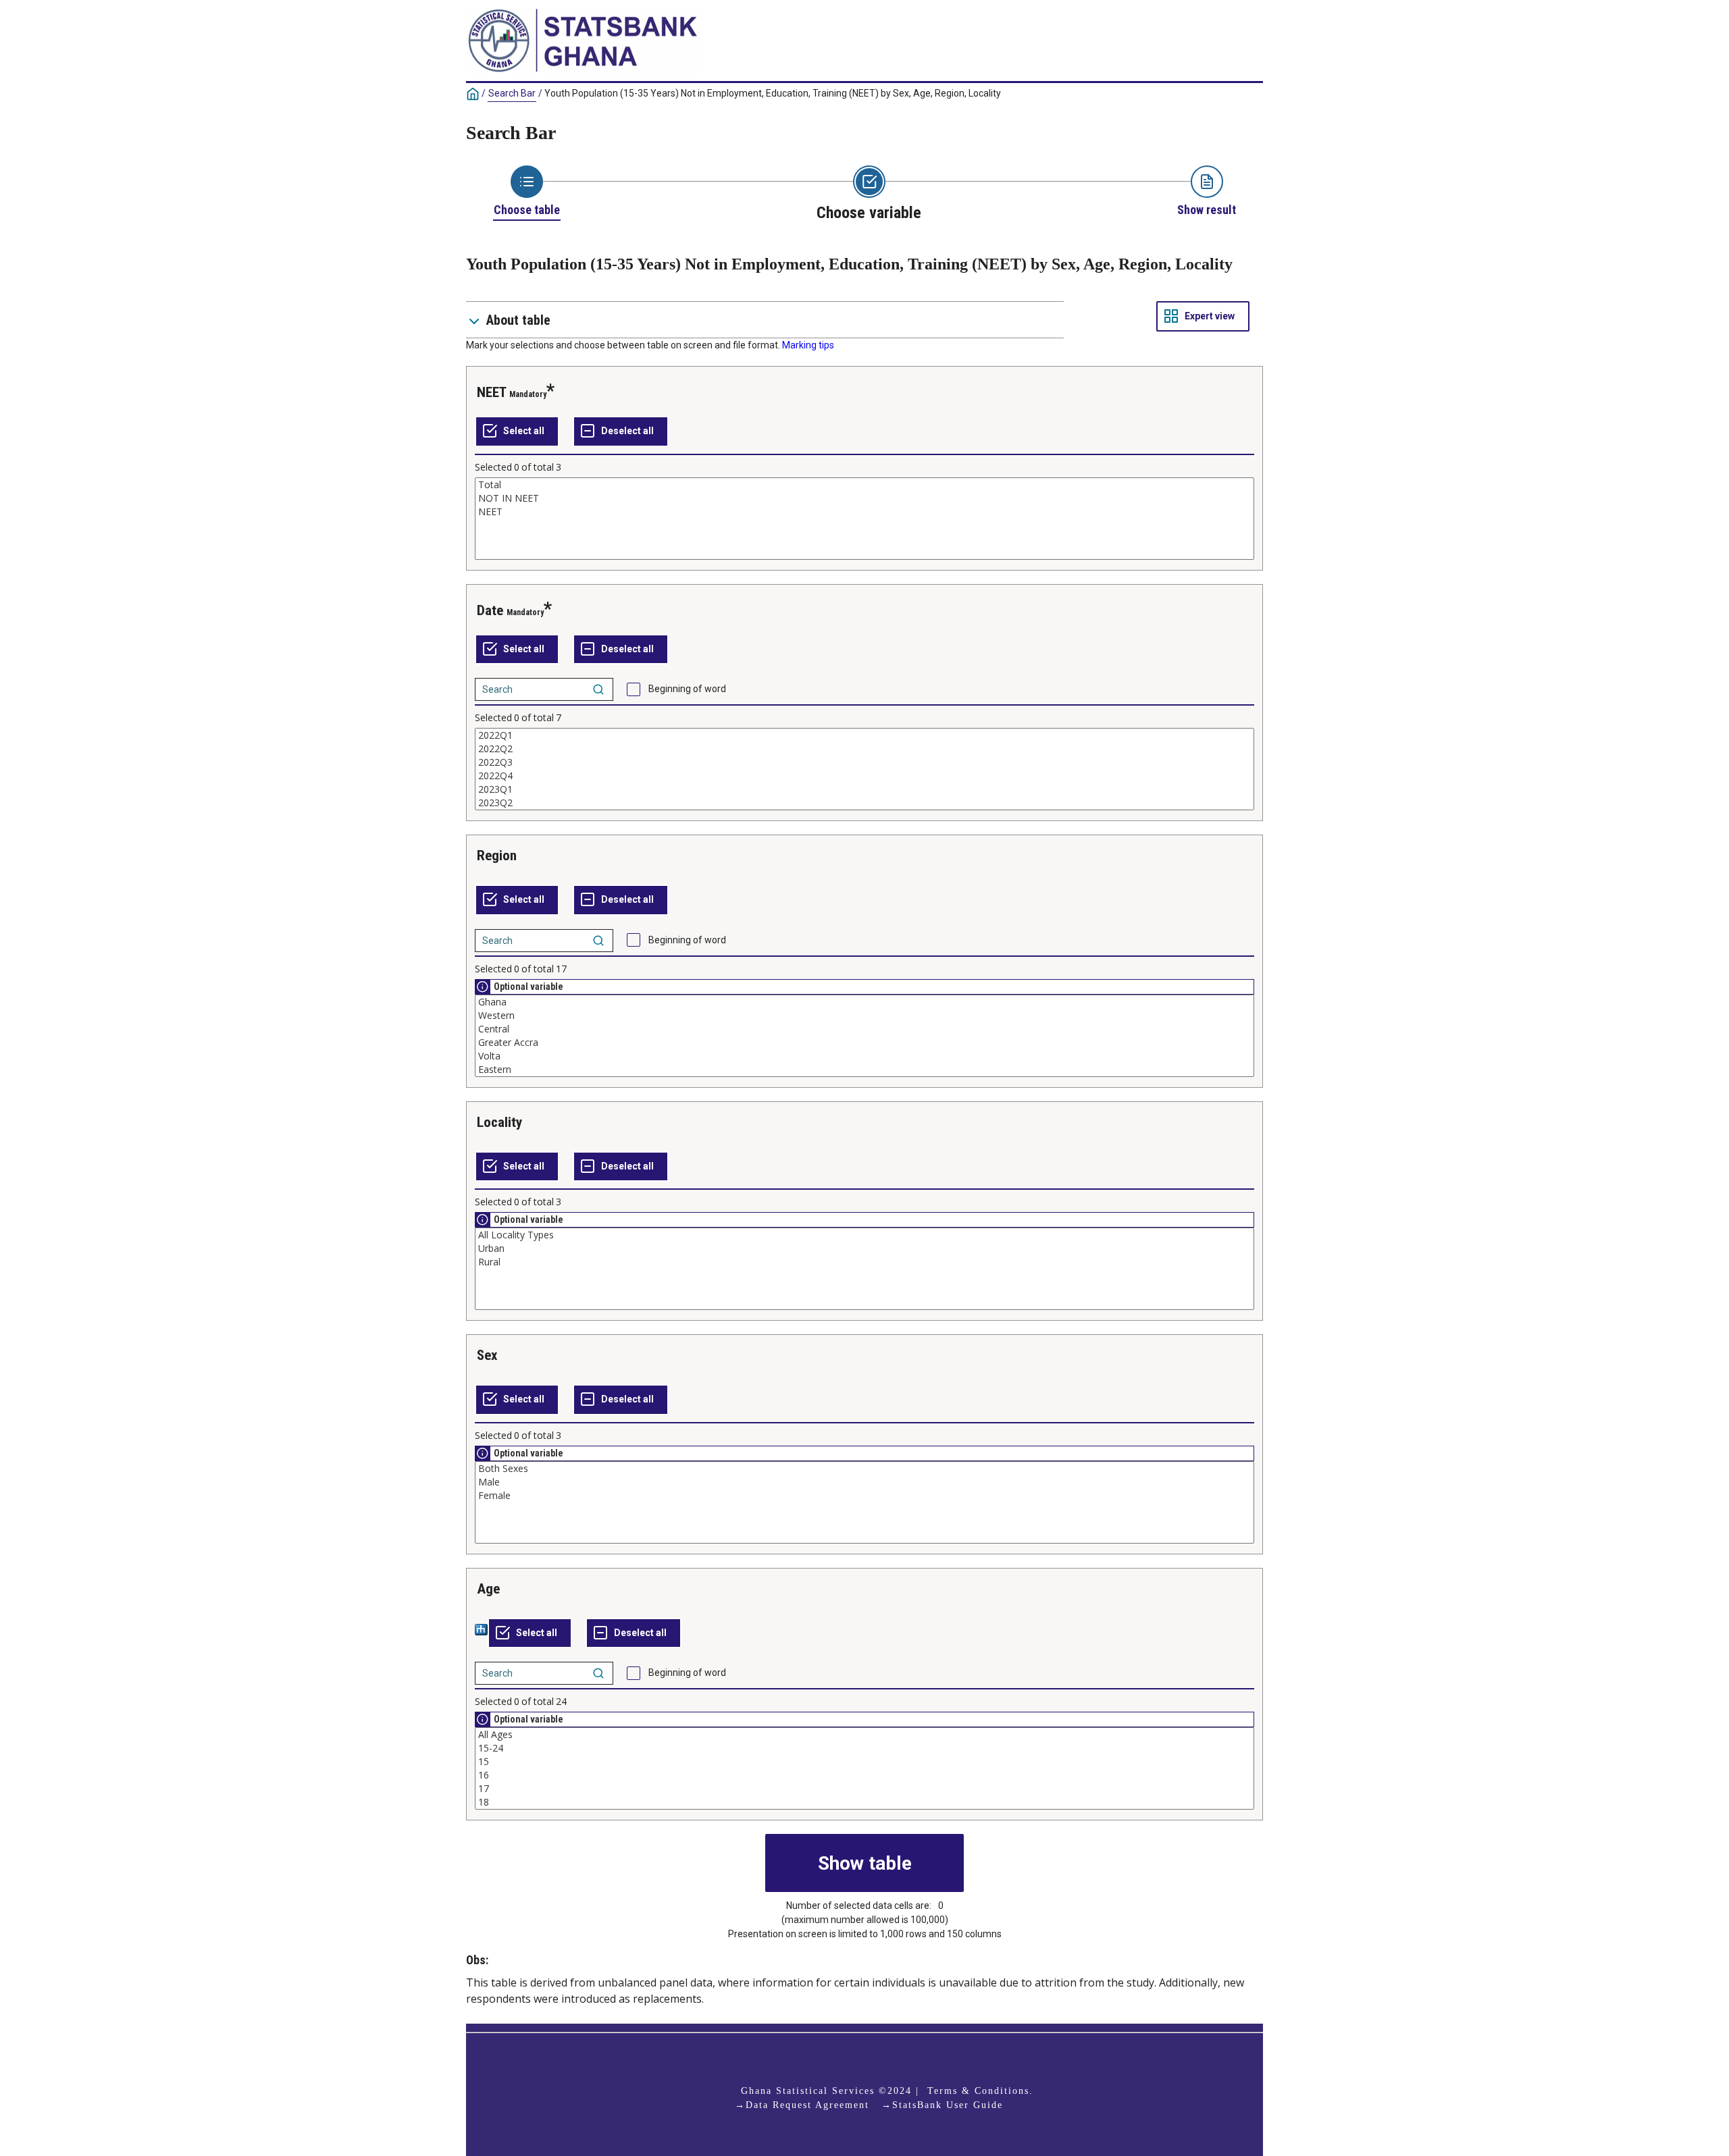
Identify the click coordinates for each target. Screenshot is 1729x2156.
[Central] (864, 1029)
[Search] (598, 689)
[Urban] (864, 1248)
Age (488, 1589)
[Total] (864, 485)
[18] (864, 1802)
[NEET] (864, 512)
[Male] (864, 1482)
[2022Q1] (864, 735)
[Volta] (864, 1056)
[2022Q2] (864, 749)
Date (490, 610)
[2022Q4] (864, 776)
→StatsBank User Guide (942, 2105)
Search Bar (512, 93)
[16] (864, 1775)
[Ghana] (864, 1002)
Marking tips (808, 345)
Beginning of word (687, 689)
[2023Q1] (864, 789)
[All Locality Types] (864, 1235)
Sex (487, 1355)
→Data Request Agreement (802, 2105)
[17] (864, 1789)
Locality (499, 1122)
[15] (864, 1762)
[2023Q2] (864, 803)
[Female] (864, 1496)
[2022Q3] (864, 762)
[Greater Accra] (864, 1043)
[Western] (864, 1016)
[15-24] (864, 1748)
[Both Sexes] (864, 1469)
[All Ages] (864, 1735)
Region (497, 856)
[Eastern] (864, 1070)
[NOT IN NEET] (864, 498)
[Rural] (864, 1262)
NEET (491, 392)
